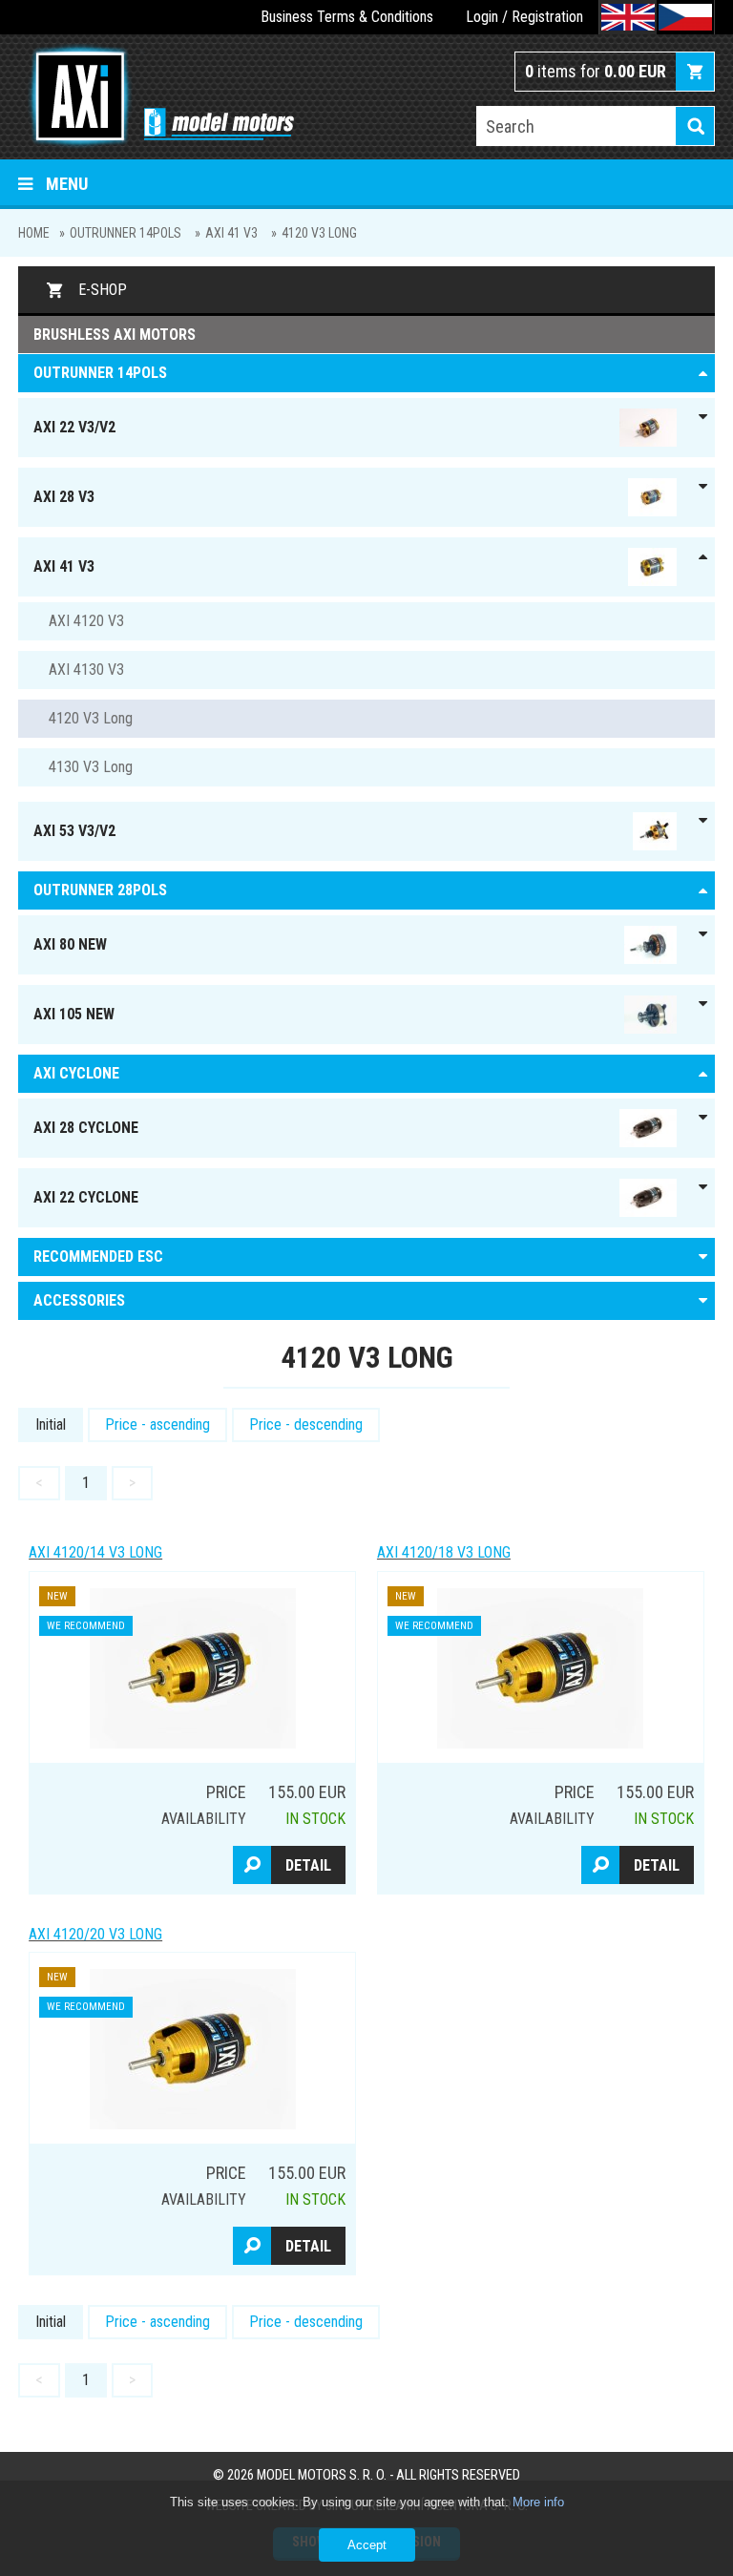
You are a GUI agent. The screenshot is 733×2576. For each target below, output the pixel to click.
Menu (67, 184)
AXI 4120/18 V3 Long (444, 1552)
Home (34, 233)
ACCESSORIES (79, 1300)
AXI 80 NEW (70, 944)
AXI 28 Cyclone (86, 1128)
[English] (628, 17)
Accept (367, 2545)
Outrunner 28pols (100, 890)
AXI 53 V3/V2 (74, 831)
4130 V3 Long (91, 767)
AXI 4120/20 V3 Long (95, 1934)
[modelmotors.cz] (156, 98)
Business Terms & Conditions (347, 17)
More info (538, 2502)
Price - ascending (157, 1424)
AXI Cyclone (76, 1073)
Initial (51, 1424)
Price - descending (306, 1424)
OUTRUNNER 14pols (126, 233)
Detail (308, 1865)
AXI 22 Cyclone (86, 1197)
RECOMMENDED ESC (98, 1257)
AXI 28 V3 (64, 497)
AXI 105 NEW (74, 1014)
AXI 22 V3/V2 (74, 427)
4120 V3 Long (319, 233)
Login (482, 17)
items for (596, 71)
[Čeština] (685, 17)
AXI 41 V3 (231, 233)
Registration (547, 17)
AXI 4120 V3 (86, 621)
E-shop (103, 290)
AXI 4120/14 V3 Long (95, 1552)
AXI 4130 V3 (86, 670)
